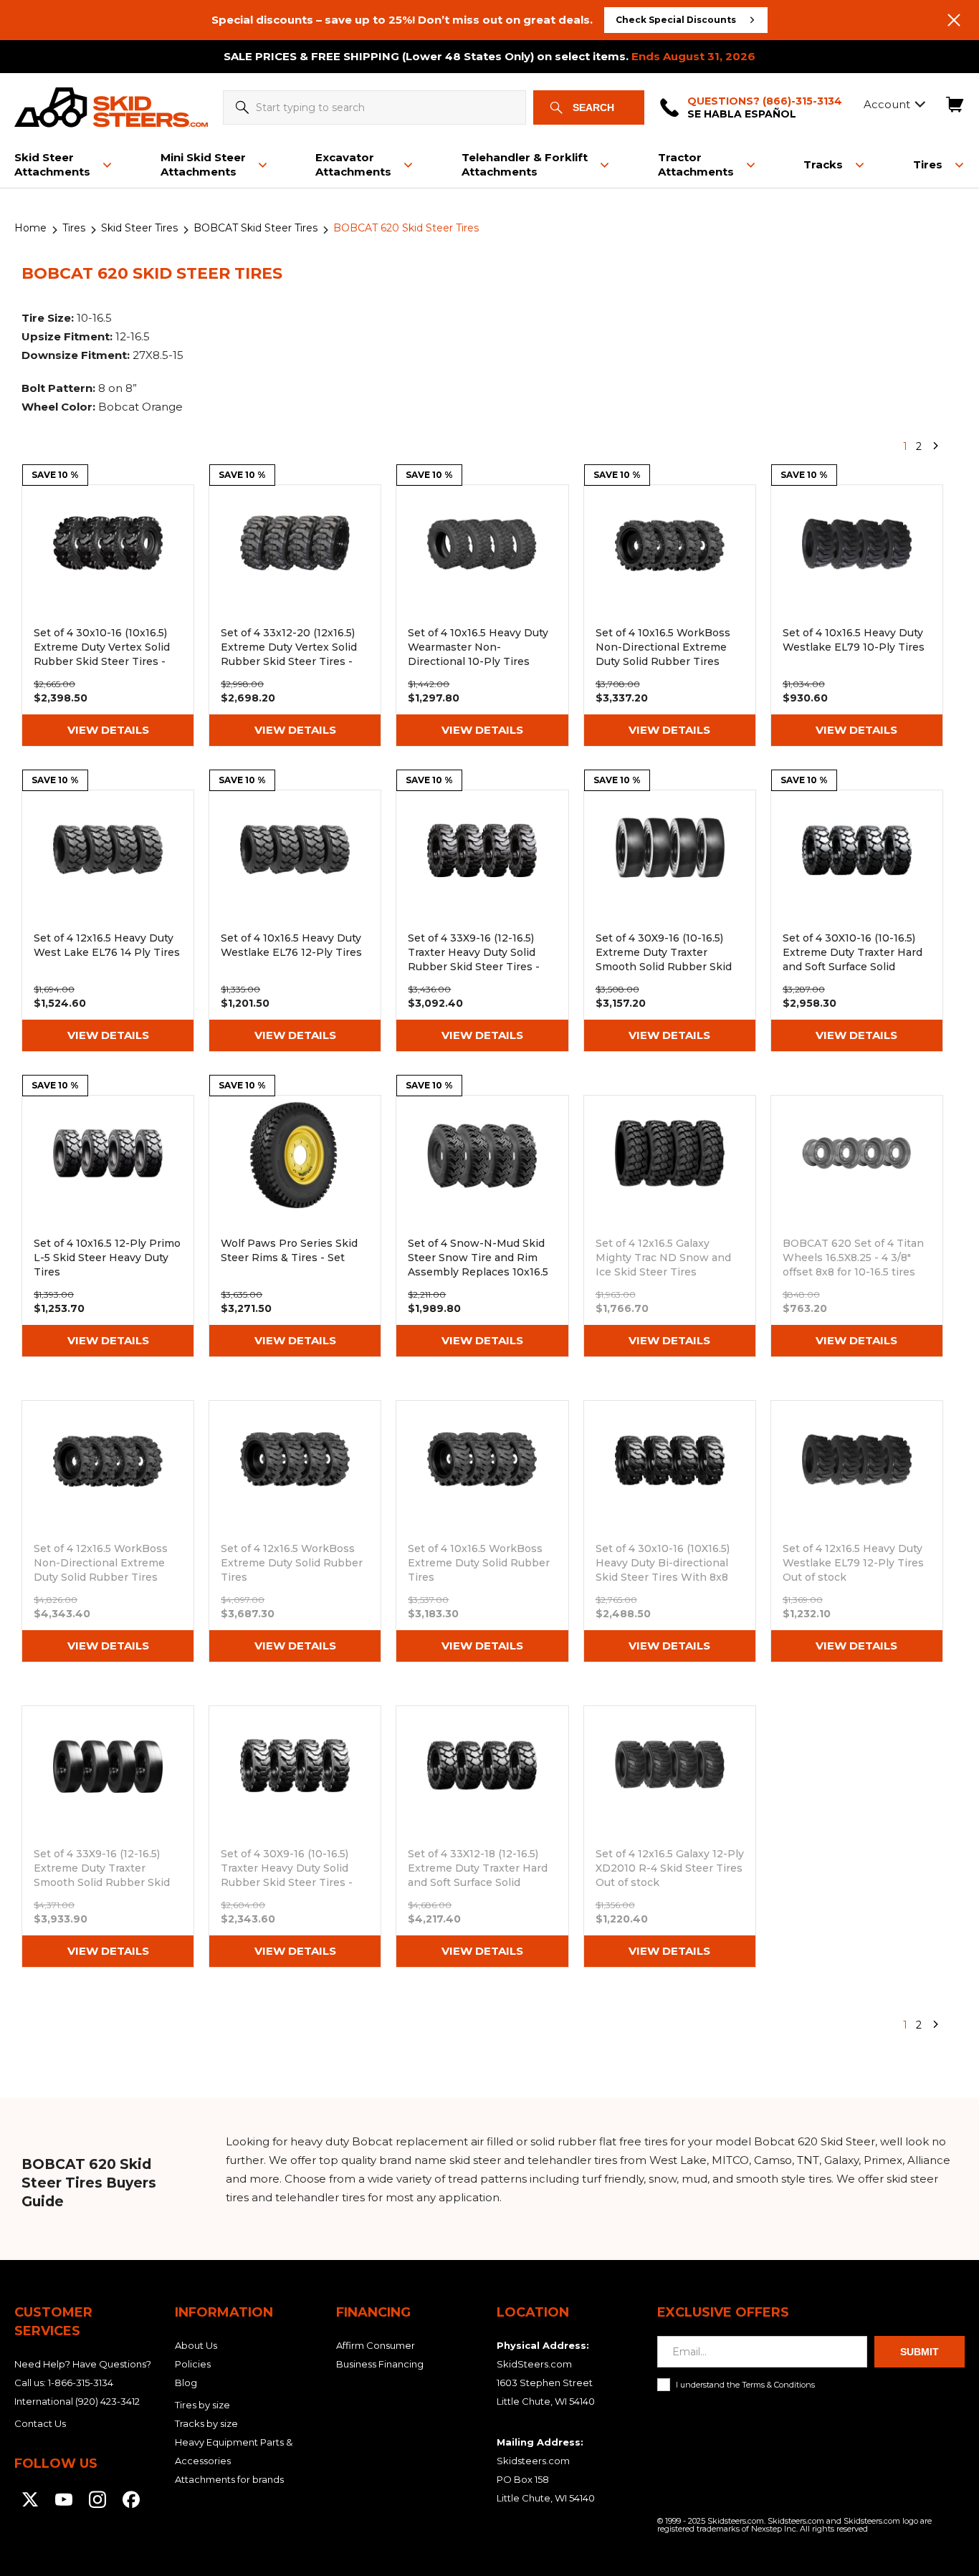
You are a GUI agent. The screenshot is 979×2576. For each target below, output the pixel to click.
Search (593, 107)
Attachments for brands (229, 2479)
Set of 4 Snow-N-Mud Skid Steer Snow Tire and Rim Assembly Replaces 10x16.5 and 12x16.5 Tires (482, 1226)
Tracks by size (206, 2423)
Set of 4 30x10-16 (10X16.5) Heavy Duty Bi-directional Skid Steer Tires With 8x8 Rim (670, 1531)
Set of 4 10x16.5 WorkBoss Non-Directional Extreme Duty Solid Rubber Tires (670, 616)
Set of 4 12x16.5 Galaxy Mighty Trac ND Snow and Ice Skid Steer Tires (670, 1226)
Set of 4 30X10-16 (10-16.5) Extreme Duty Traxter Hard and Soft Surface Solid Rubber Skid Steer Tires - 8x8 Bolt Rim (857, 921)
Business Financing (380, 2364)
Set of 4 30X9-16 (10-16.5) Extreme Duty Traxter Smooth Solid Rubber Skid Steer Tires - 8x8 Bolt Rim (670, 921)
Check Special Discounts (676, 20)
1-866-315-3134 (81, 2383)
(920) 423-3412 (108, 2401)
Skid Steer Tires (139, 228)
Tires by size (202, 2405)
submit (920, 2352)
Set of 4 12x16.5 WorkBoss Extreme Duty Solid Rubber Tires (295, 1531)
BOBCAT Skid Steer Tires (256, 228)
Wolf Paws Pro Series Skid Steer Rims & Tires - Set (295, 1226)
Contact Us (40, 2423)
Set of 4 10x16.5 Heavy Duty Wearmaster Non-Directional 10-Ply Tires (482, 616)
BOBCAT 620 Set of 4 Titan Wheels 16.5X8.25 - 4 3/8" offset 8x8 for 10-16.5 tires (857, 1226)
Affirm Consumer (376, 2345)
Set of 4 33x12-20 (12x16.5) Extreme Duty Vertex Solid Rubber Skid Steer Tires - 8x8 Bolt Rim (295, 616)
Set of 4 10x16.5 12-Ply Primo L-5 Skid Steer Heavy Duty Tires (108, 1226)
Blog (186, 2383)
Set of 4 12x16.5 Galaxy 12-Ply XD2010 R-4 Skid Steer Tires (670, 1837)
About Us (196, 2345)
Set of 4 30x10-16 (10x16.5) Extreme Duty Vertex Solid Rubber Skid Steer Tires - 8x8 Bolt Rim (108, 616)
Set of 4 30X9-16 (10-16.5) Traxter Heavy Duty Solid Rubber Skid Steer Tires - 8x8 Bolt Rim (295, 1837)
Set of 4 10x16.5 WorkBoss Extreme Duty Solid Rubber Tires (482, 1531)
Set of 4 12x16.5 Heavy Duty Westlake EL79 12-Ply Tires (857, 1531)
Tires (74, 228)
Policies (193, 2364)
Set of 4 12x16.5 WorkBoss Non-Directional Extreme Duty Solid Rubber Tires (108, 1531)
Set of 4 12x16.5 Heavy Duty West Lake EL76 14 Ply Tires (108, 921)
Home (30, 228)
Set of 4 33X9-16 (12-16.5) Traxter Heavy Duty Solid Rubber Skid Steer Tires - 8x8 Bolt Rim (482, 921)
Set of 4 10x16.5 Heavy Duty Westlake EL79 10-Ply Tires (857, 616)
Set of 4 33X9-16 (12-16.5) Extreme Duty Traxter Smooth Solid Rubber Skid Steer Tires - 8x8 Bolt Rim (108, 1837)
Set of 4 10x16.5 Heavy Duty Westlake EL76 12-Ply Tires (295, 921)
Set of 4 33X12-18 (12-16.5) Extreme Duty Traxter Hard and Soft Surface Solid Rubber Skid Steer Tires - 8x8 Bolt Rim (482, 1837)
